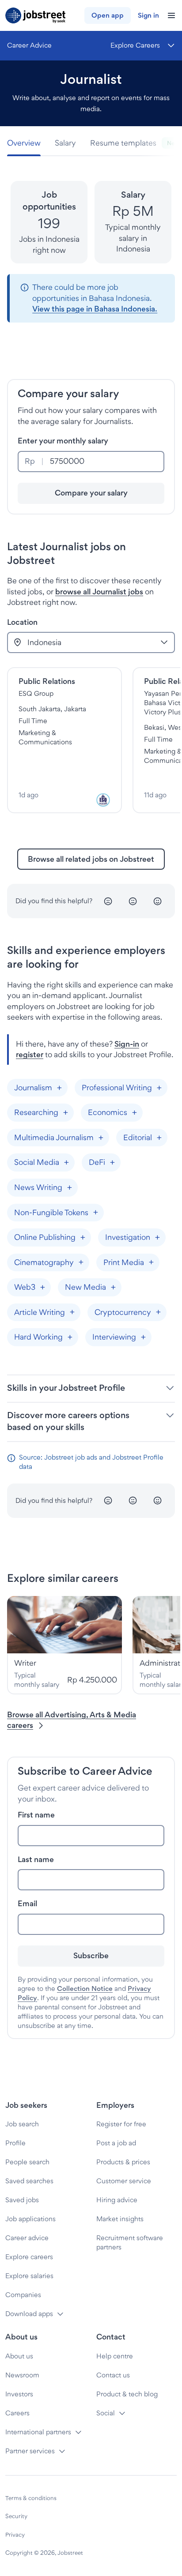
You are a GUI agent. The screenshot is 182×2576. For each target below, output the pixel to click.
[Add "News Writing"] (69, 1187)
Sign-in (127, 1044)
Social (106, 2413)
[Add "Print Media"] (151, 1262)
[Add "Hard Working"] (70, 1337)
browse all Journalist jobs (99, 591)
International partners (38, 2432)
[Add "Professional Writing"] (159, 1088)
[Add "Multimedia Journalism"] (101, 1138)
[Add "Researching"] (65, 1113)
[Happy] (158, 901)
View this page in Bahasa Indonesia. (95, 309)
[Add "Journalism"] (59, 1088)
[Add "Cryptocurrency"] (158, 1312)
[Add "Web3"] (42, 1287)
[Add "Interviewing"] (143, 1337)
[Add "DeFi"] (112, 1163)
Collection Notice (85, 1988)
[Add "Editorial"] (159, 1138)
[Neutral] (133, 901)
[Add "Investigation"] (157, 1237)
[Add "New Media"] (113, 1287)
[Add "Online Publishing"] (83, 1237)
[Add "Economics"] (134, 1113)
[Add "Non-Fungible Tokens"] (95, 1213)
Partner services (30, 2451)
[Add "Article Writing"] (72, 1312)
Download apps (29, 2314)
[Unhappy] (108, 901)
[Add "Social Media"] (66, 1163)
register (30, 1054)
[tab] (27, 143)
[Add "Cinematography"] (81, 1262)
